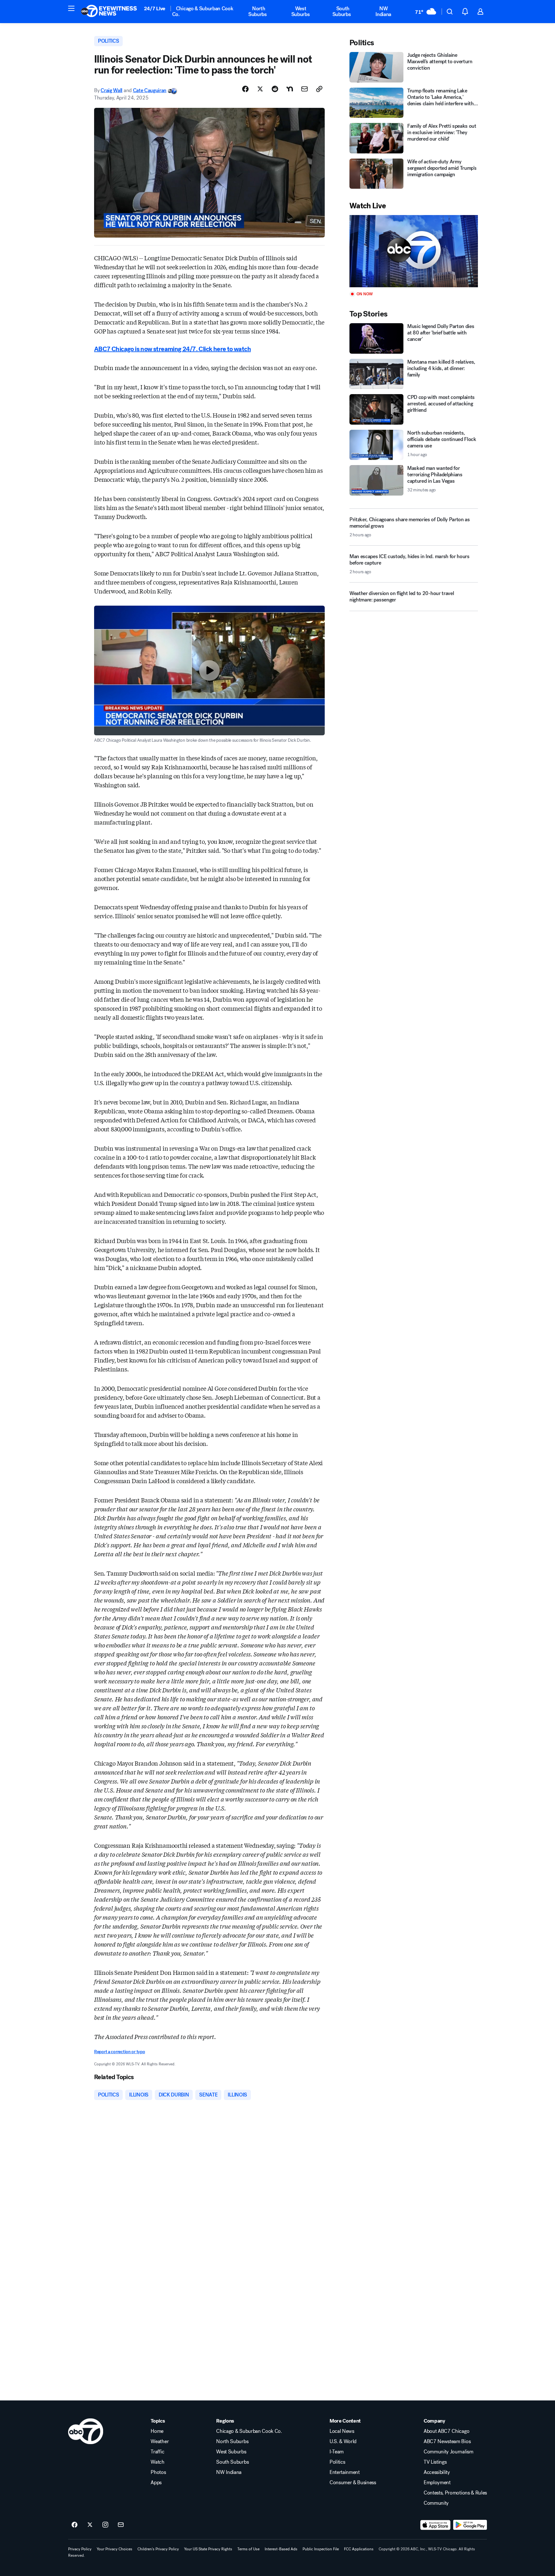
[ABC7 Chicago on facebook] (75, 2525)
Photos (158, 2472)
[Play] (414, 251)
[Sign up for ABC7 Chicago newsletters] (121, 2525)
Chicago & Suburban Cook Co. (203, 11)
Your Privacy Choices (115, 2549)
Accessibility (437, 2472)
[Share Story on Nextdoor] (290, 89)
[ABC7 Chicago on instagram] (105, 2525)
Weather (160, 2442)
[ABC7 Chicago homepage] (109, 12)
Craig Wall (111, 90)
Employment (437, 2483)
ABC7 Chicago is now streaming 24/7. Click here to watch (172, 349)
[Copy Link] (319, 89)
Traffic (157, 2452)
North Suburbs (258, 11)
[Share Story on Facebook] (245, 89)
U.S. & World (343, 2442)
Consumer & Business (353, 2483)
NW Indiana (383, 11)
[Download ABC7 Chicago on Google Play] (470, 2525)
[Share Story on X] (260, 89)
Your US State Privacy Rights (208, 2549)
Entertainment (345, 2472)
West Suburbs (301, 11)
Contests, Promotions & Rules (455, 2493)
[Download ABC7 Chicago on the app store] (436, 2525)
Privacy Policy (80, 2549)
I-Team (337, 2452)
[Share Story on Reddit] (275, 89)
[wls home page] (86, 2431)
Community (436, 2503)
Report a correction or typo (119, 2052)
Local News (342, 2431)
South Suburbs (342, 11)
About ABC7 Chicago (446, 2431)
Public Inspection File (321, 2549)
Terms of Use (248, 2549)
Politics (337, 2462)
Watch (157, 2462)
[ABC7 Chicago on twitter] (90, 2525)
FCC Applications (359, 2549)
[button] (71, 8)
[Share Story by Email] (304, 89)
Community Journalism (449, 2452)
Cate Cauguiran (150, 90)
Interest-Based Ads (281, 2549)
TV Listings (435, 2462)
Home (157, 2431)
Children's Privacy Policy (158, 2549)
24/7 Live (155, 9)
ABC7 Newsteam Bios (447, 2442)
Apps (156, 2483)
